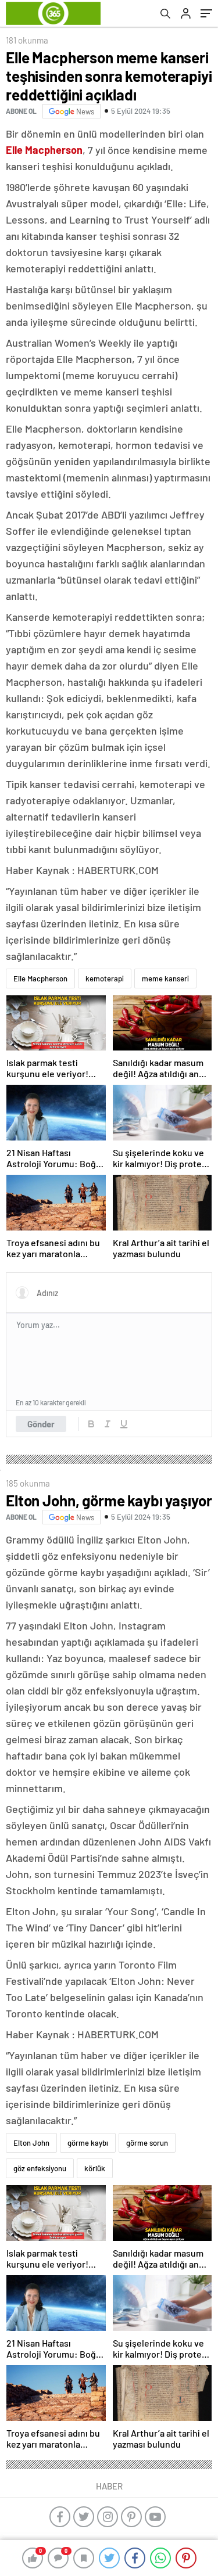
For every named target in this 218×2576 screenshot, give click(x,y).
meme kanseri (165, 978)
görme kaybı (88, 2143)
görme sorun (147, 2143)
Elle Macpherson (40, 978)
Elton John (31, 2143)
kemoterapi (105, 978)
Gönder (41, 1424)
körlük (95, 2168)
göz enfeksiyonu (40, 2168)
